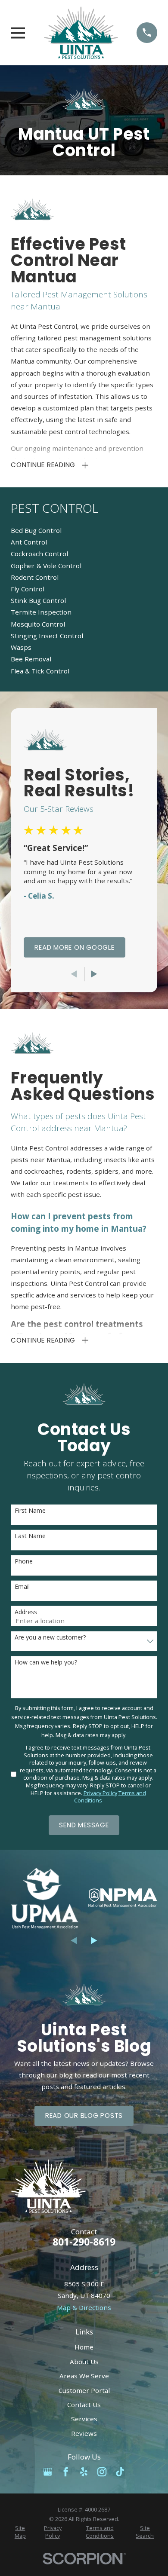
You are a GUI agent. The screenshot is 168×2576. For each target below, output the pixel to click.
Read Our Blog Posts (84, 2116)
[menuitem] (84, 531)
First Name (30, 1511)
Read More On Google (74, 947)
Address (26, 1612)
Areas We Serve (84, 2376)
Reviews (84, 2433)
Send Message (84, 1825)
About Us (84, 2362)
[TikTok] (120, 2472)
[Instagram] (102, 2472)
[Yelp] (84, 2472)
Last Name (30, 1536)
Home (84, 2347)
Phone (24, 1562)
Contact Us (84, 2405)
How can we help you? (46, 1663)
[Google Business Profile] (48, 2472)
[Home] (81, 33)
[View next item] (94, 974)
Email (22, 1587)
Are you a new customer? (50, 1638)
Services (84, 2419)
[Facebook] (66, 2472)
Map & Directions (84, 2307)
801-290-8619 (84, 2242)
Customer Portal (84, 2390)
